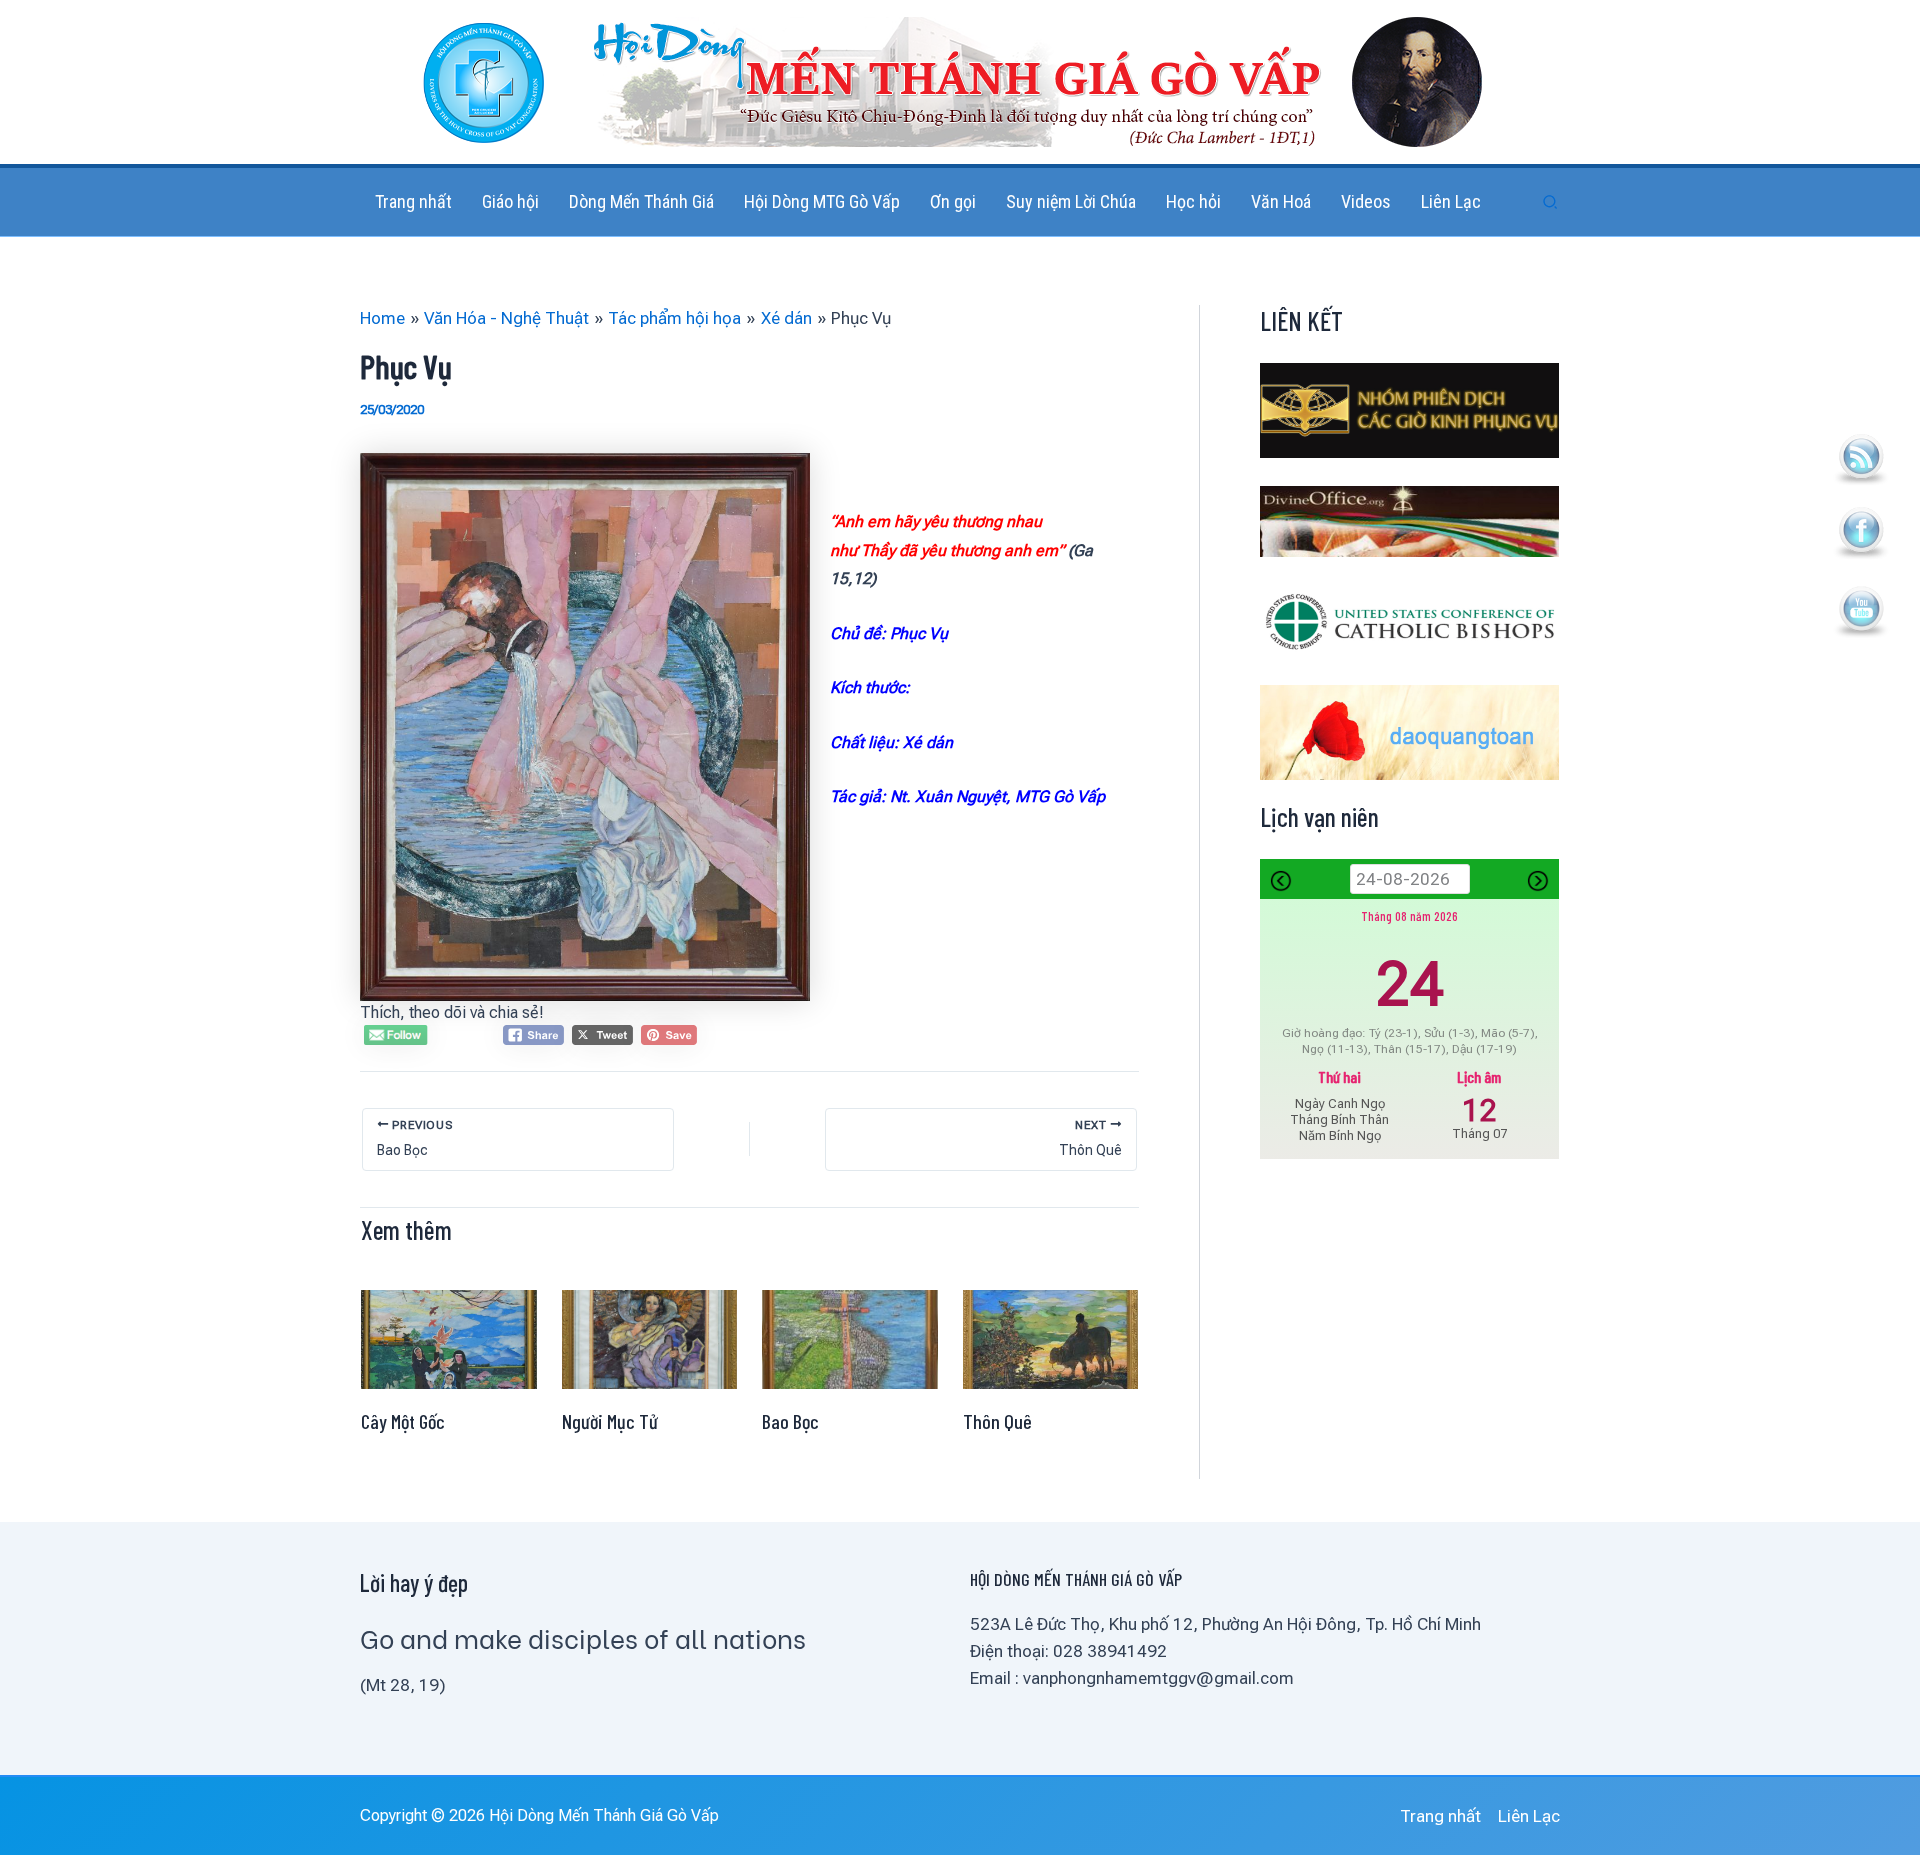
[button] (1551, 202)
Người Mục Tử (610, 1421)
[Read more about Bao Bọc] (850, 1338)
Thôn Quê (997, 1421)
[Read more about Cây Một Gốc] (449, 1338)
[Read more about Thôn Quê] (1051, 1338)
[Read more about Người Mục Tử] (650, 1338)
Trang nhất (1440, 1816)
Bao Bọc (790, 1421)
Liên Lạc (1529, 1816)
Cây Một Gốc (403, 1421)
